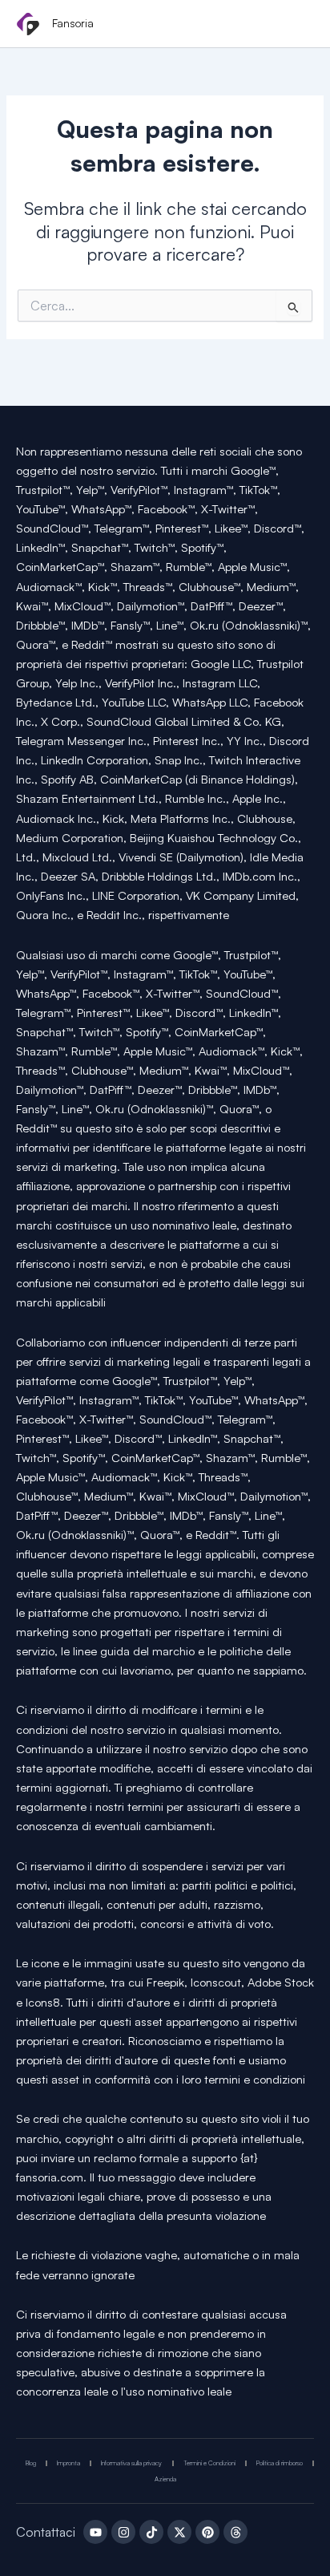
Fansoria (73, 23)
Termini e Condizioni (209, 2463)
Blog (31, 2463)
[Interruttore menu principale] (296, 25)
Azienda (165, 2479)
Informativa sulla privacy (131, 2463)
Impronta (68, 2463)
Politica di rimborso (280, 2463)
